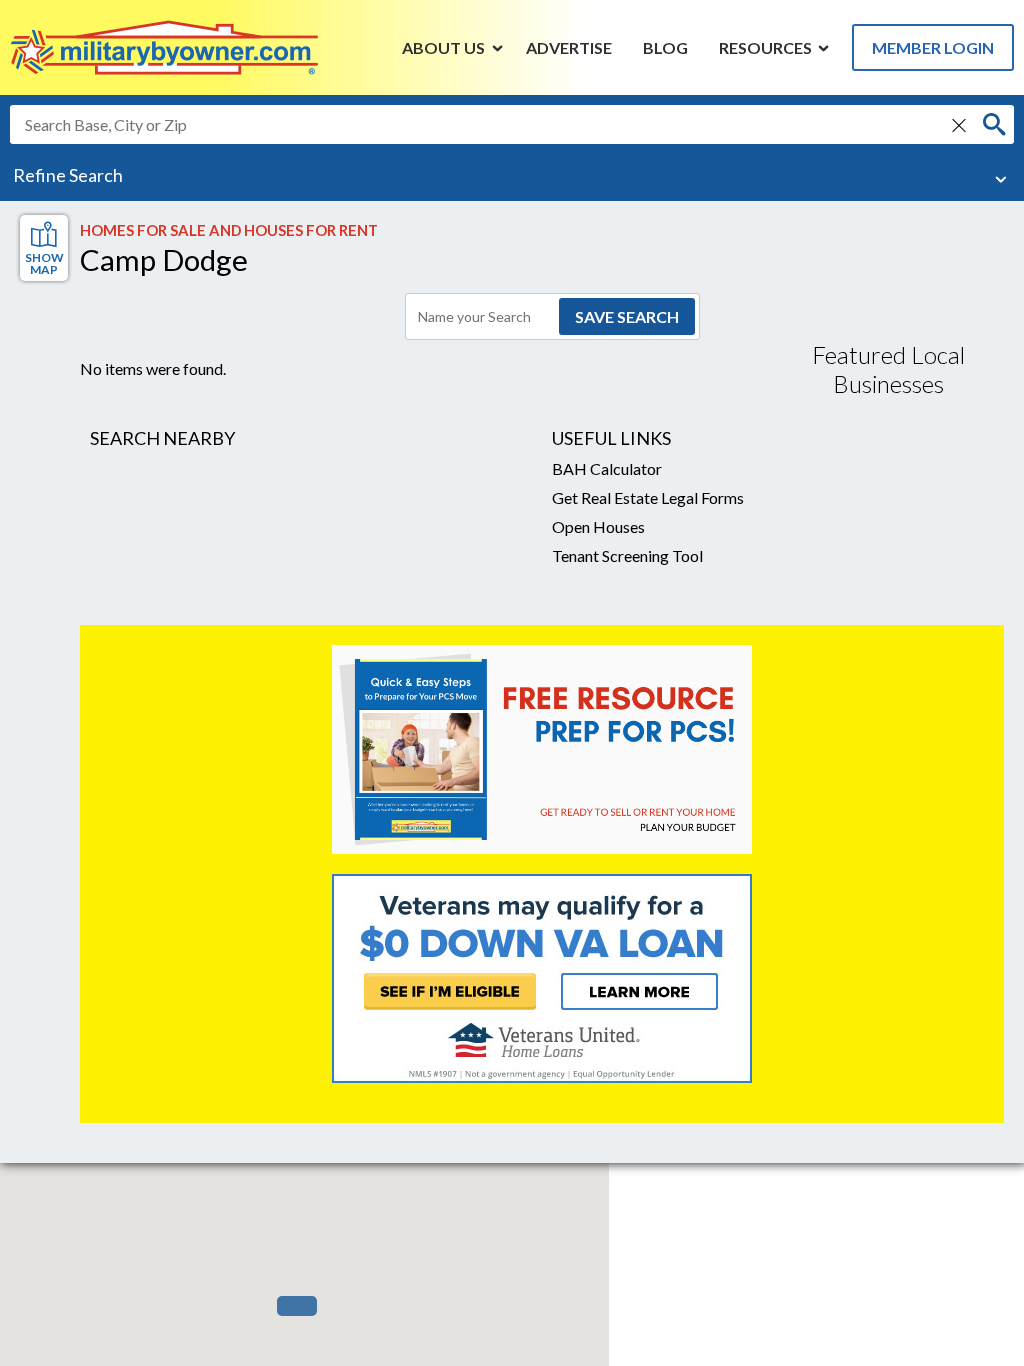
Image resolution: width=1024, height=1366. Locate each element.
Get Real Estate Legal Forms (648, 497)
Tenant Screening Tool (627, 555)
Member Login (933, 47)
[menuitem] (444, 47)
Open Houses (598, 526)
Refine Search (68, 175)
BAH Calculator (607, 468)
